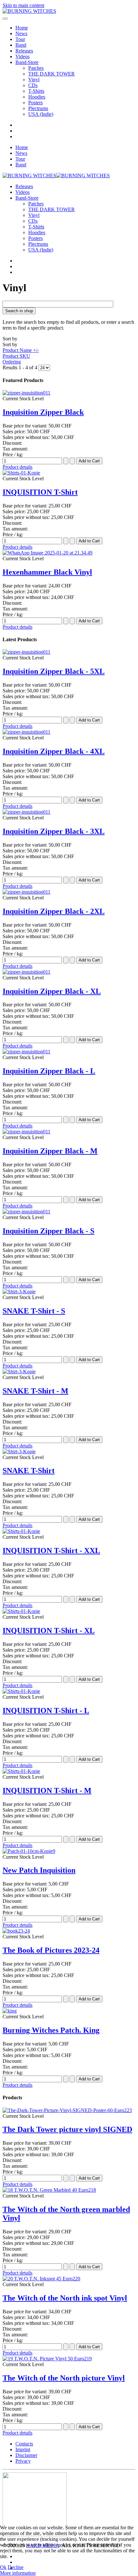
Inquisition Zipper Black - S (48, 1231)
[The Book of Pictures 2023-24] (16, 1931)
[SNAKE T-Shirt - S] (19, 1292)
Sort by (21, 350)
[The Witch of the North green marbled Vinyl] (49, 2190)
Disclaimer (26, 2455)
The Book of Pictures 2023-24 (51, 1950)
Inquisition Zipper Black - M (50, 1151)
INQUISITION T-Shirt (40, 492)
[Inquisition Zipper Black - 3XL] (26, 812)
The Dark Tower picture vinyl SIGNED (67, 2129)
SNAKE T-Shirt (29, 1471)
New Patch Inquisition (39, 1870)
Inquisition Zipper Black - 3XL (54, 831)
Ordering (12, 362)
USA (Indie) (41, 114)
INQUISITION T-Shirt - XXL (51, 1551)
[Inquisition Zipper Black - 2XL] (26, 892)
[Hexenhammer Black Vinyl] (47, 553)
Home (22, 28)
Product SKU (16, 356)
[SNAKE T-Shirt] (19, 1451)
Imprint (23, 2449)
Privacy (23, 2461)
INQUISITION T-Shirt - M (47, 1790)
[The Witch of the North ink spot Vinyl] (41, 2279)
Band (21, 45)
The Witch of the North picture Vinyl (64, 2378)
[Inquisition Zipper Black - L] (26, 1052)
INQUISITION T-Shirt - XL (49, 1631)
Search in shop (19, 311)
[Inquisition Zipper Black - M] (26, 1132)
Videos (22, 56)
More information (18, 2573)
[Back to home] (29, 11)
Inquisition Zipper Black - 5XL (54, 671)
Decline (16, 2567)
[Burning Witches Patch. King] (10, 2011)
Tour (20, 39)
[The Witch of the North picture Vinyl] (47, 2359)
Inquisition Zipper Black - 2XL (54, 911)
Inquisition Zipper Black (43, 412)
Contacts (24, 2444)
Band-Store (27, 62)
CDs (33, 85)
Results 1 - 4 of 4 (21, 367)
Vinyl (34, 80)
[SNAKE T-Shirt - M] (19, 1372)
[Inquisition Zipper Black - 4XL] (26, 732)
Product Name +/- (21, 350)
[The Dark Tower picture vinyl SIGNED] (67, 2110)
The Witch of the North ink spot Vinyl (65, 2298)
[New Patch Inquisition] (29, 1851)
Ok (3, 2567)
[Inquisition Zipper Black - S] (26, 1212)
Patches (36, 68)
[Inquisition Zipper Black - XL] (26, 972)
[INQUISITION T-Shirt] (21, 473)
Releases (24, 51)
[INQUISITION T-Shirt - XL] (21, 1611)
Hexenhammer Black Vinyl (47, 572)
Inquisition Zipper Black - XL (52, 991)
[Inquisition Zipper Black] (26, 393)
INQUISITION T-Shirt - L (46, 1711)
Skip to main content (23, 5)
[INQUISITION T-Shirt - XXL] (21, 1531)
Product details (17, 467)
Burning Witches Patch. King (51, 2030)
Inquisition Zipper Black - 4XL (54, 751)
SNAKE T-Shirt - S (34, 1311)
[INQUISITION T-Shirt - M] (21, 1771)
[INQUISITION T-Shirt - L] (21, 1691)
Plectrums (38, 108)
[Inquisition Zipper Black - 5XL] (26, 652)
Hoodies (37, 97)
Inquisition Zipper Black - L (49, 1071)
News (21, 33)
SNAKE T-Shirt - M (35, 1391)
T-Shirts (36, 91)
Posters (35, 103)
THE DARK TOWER (52, 74)
